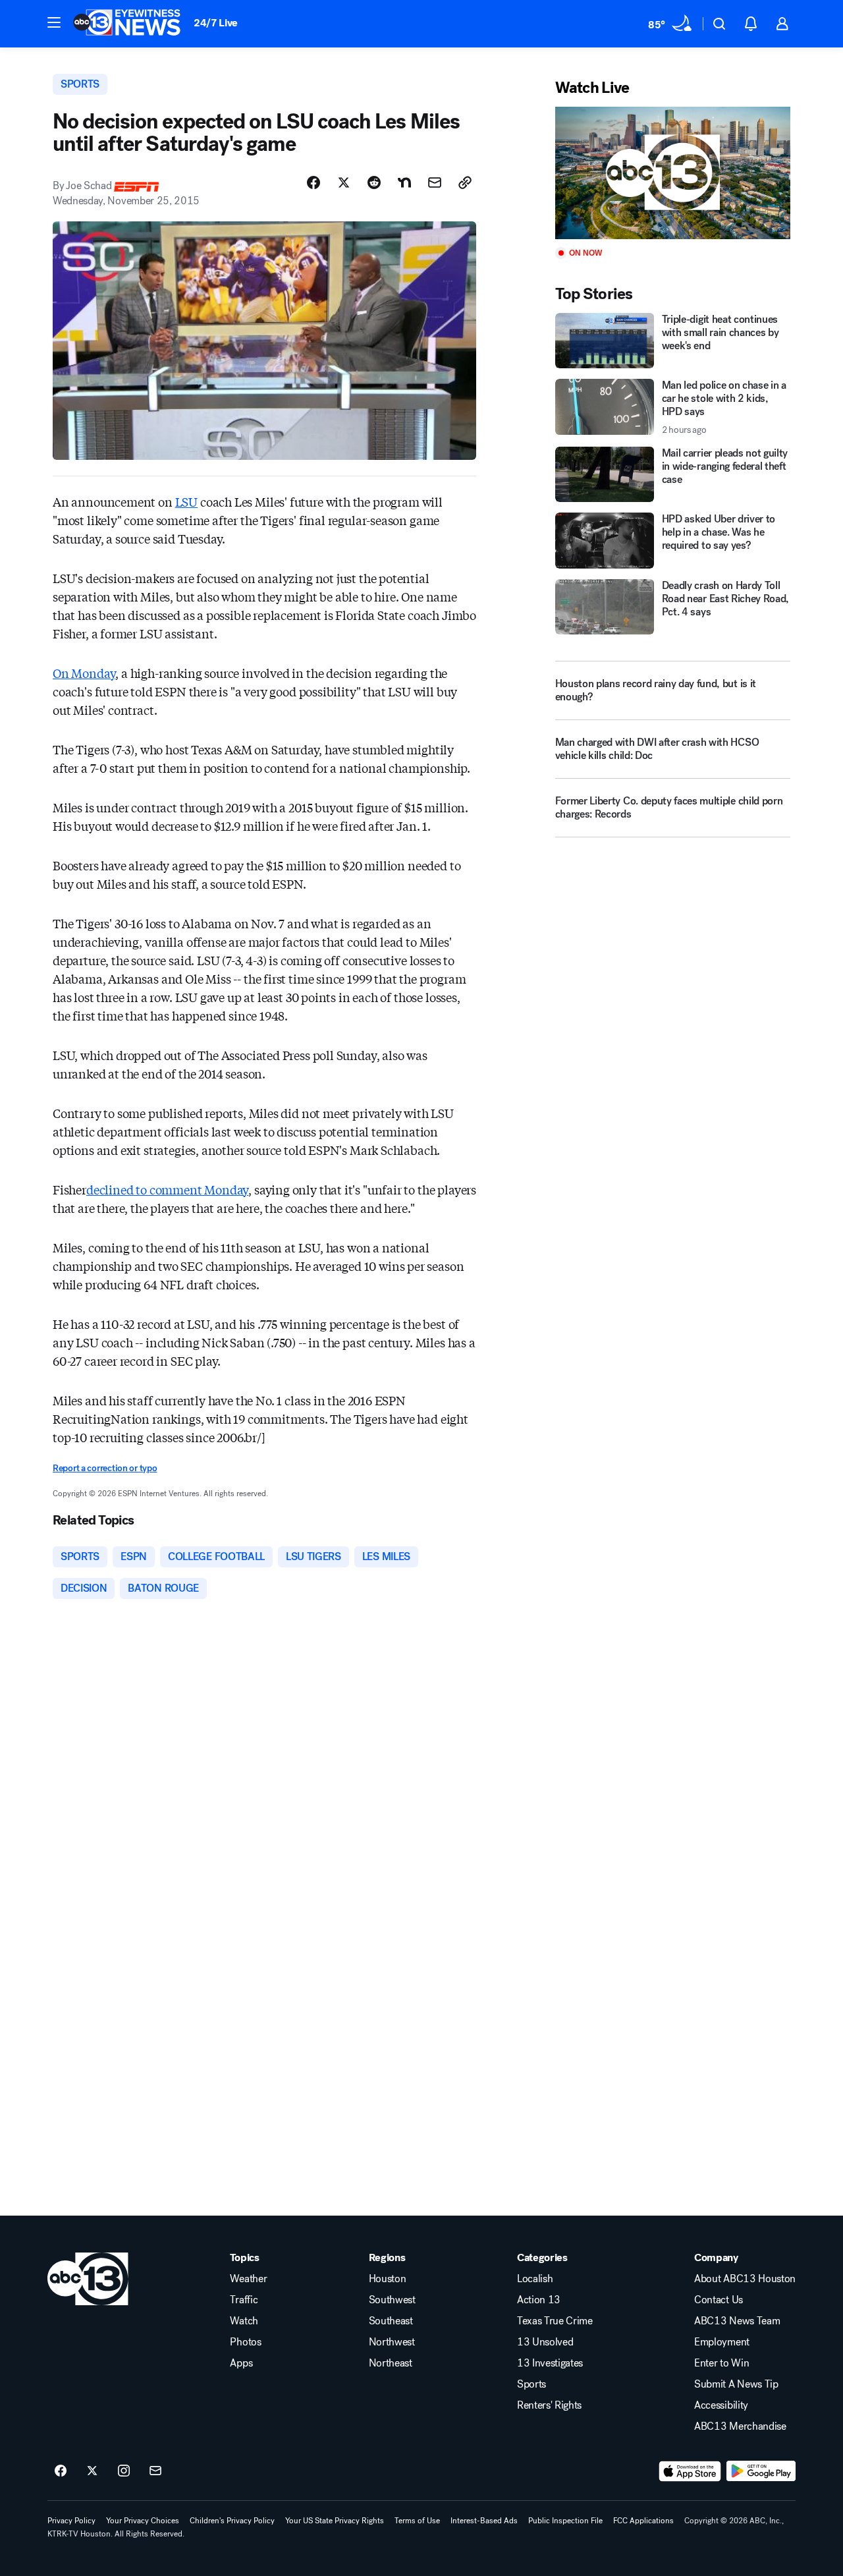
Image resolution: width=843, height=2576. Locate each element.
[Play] (673, 173)
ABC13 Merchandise (740, 2426)
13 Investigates (550, 2363)
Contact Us (719, 2300)
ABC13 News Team (737, 2321)
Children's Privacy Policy (232, 2521)
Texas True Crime (555, 2321)
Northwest (392, 2342)
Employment (722, 2342)
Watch (244, 2321)
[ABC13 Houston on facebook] (61, 2471)
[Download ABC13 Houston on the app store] (690, 2471)
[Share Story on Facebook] (313, 182)
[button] (54, 22)
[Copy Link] (465, 182)
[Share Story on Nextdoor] (404, 182)
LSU (186, 501)
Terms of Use (417, 2521)
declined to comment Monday (167, 1189)
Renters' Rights (549, 2405)
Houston (388, 2279)
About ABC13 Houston (745, 2279)
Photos (245, 2342)
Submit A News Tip (736, 2384)
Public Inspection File (565, 2521)
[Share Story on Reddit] (374, 182)
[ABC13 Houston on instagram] (124, 2471)
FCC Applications (643, 2521)
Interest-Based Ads (484, 2521)
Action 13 (539, 2300)
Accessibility (721, 2405)
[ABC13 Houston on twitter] (92, 2471)
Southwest (392, 2300)
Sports (531, 2384)
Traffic (244, 2300)
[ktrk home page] (88, 2279)
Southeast (391, 2321)
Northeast (391, 2363)
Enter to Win (721, 2363)
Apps (241, 2363)
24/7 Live (216, 23)
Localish (535, 2279)
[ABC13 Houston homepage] (127, 24)
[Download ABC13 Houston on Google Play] (761, 2471)
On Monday (84, 673)
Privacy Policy (71, 2521)
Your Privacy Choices (143, 2521)
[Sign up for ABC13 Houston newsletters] (155, 2471)
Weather (248, 2279)
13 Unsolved (545, 2342)
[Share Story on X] (344, 182)
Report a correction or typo (105, 1468)
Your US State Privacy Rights (335, 2521)
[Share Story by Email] (435, 182)
